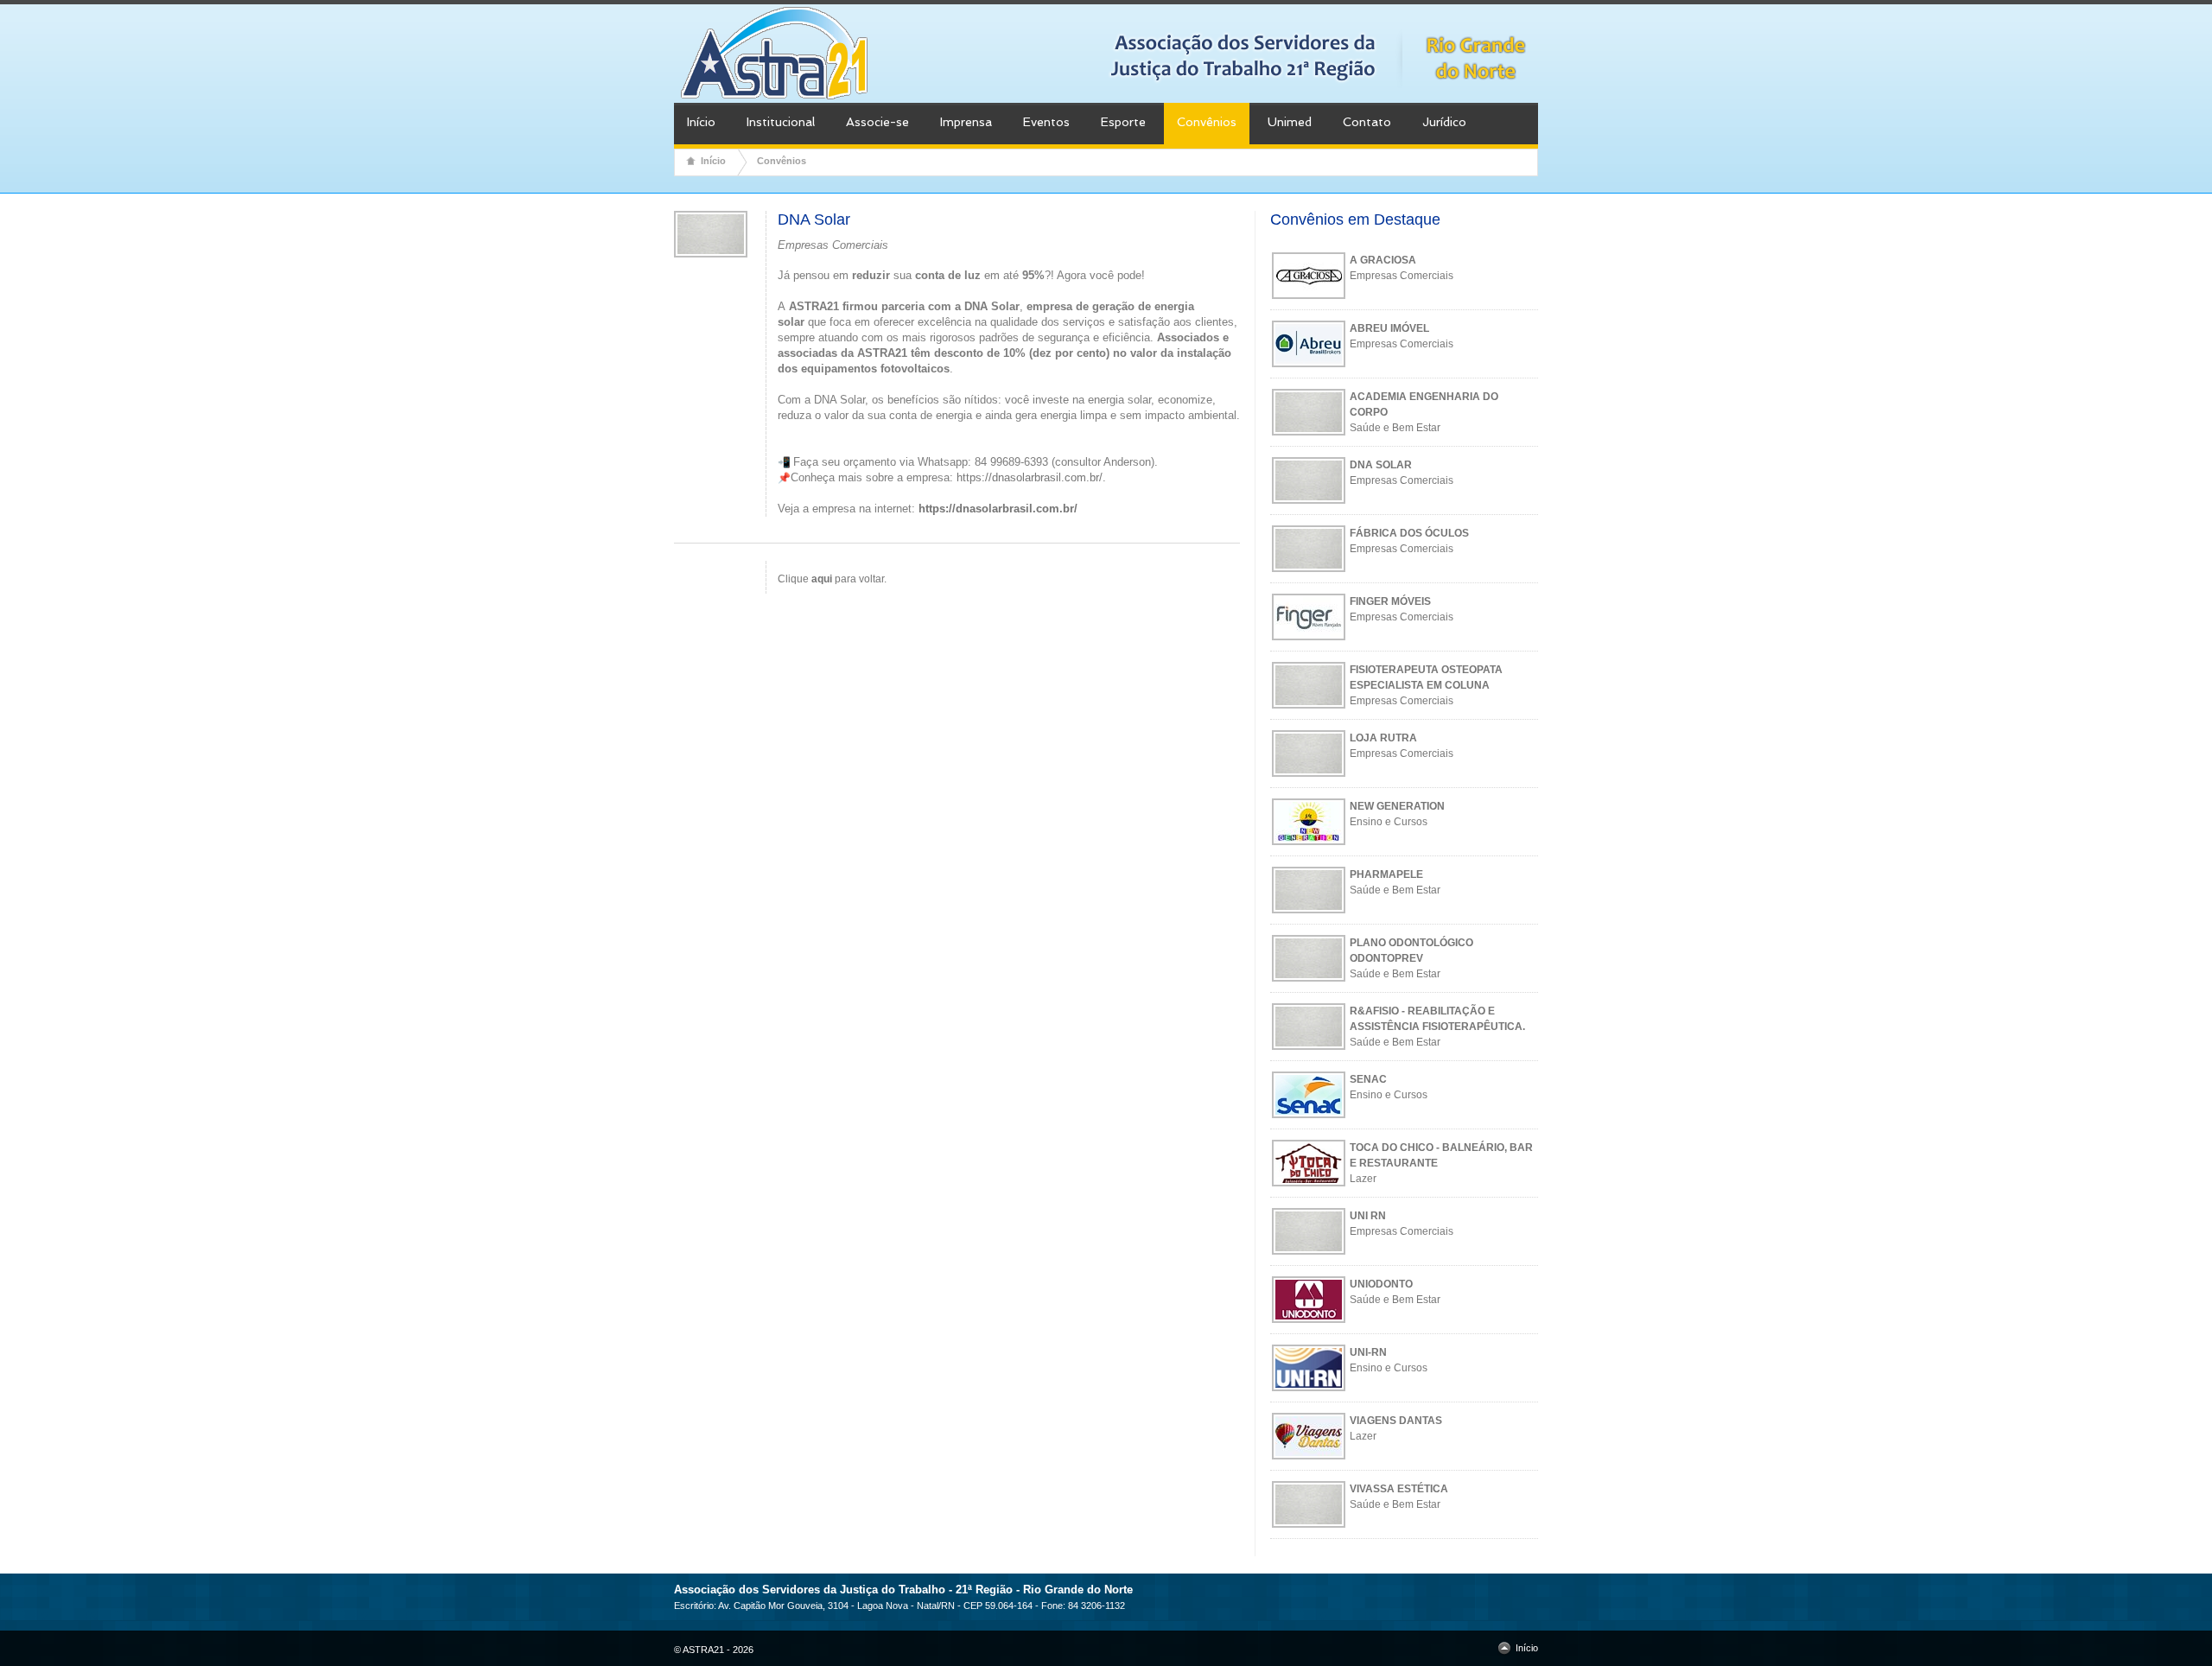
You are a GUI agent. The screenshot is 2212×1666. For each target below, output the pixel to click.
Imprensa (966, 122)
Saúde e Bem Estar (1395, 428)
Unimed (1290, 122)
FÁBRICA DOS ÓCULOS (1409, 533)
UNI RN (1368, 1216)
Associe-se (877, 122)
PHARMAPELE (1386, 874)
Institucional (781, 122)
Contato (1367, 122)
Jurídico (1444, 122)
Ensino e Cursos (1389, 822)
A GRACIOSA (1383, 260)
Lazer (1363, 1179)
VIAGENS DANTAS (1396, 1421)
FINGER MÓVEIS (1390, 601)
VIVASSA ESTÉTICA (1399, 1489)
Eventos (1046, 122)
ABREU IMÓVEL (1389, 328)
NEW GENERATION (1397, 806)
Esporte (1123, 122)
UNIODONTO (1381, 1284)
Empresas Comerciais (1402, 276)
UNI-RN (1368, 1352)
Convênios (1207, 122)
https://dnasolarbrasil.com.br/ (1030, 477)
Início (701, 122)
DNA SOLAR (1381, 465)
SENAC (1368, 1079)
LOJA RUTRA (1383, 738)
